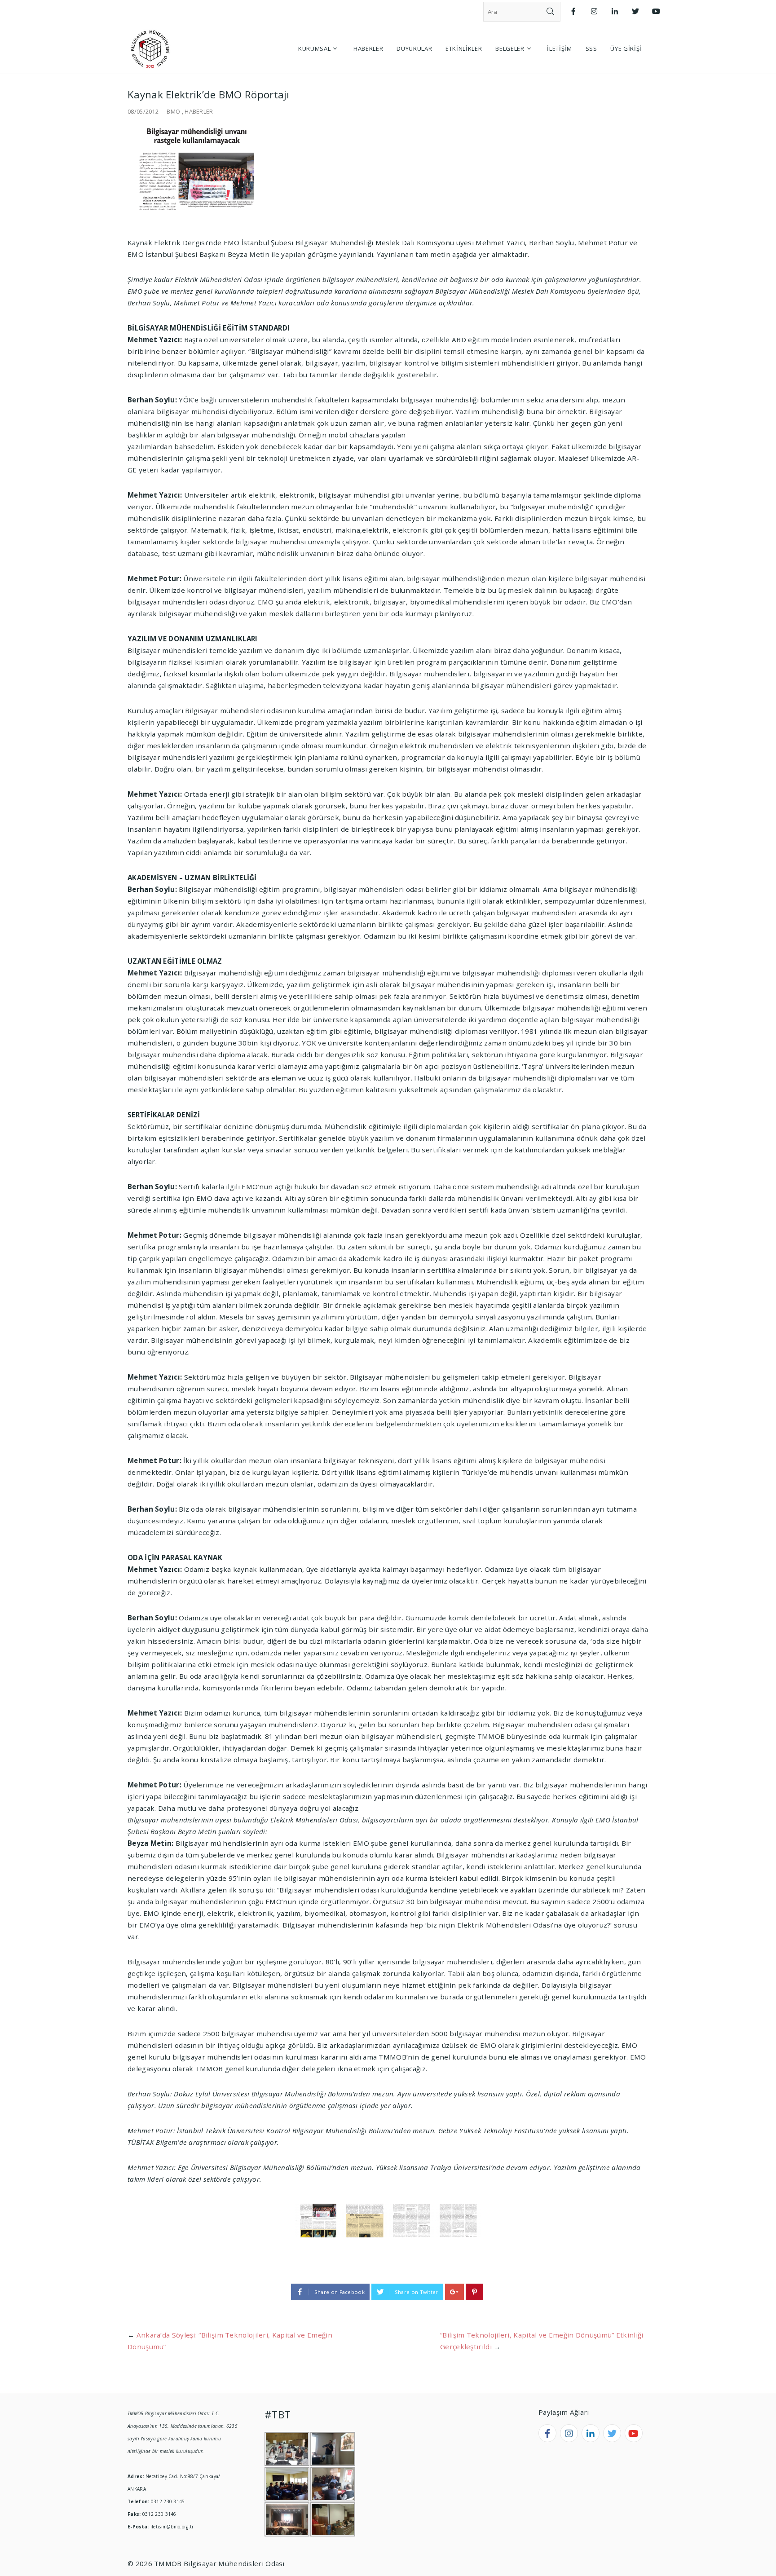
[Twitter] (635, 11)
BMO (173, 111)
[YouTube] (656, 11)
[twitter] (612, 2433)
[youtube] (634, 2433)
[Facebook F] (573, 11)
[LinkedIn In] (615, 11)
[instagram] (569, 2433)
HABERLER (199, 111)
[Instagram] (594, 11)
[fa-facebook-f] (547, 2433)
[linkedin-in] (591, 2433)
